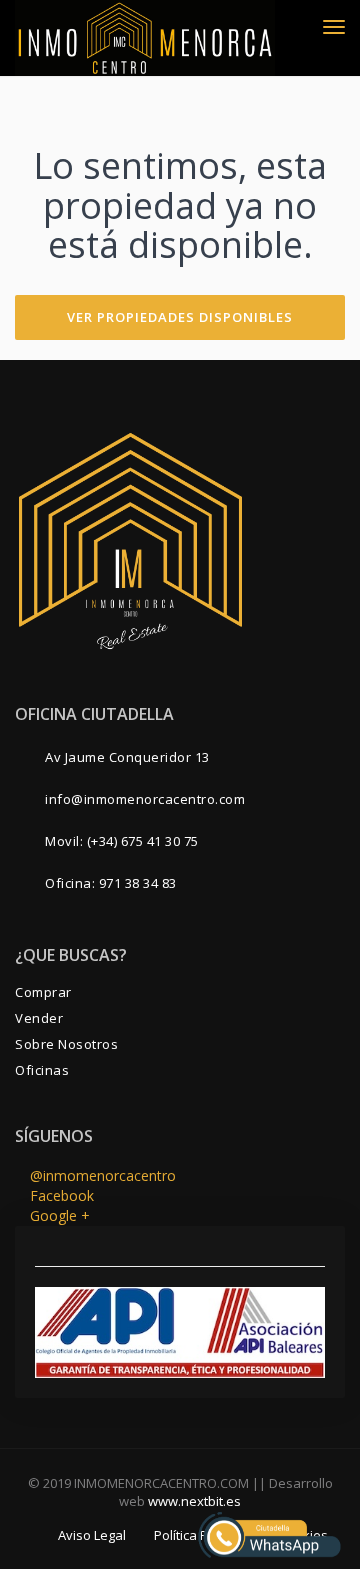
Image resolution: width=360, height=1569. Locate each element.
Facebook (60, 1195)
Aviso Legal (92, 1535)
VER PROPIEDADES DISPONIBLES (180, 317)
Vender (39, 1018)
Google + (58, 1215)
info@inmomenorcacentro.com (145, 799)
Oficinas (42, 1070)
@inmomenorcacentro (101, 1175)
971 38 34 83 (138, 883)
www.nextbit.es (194, 1501)
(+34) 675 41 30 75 (143, 841)
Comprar (43, 992)
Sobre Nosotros (66, 1044)
